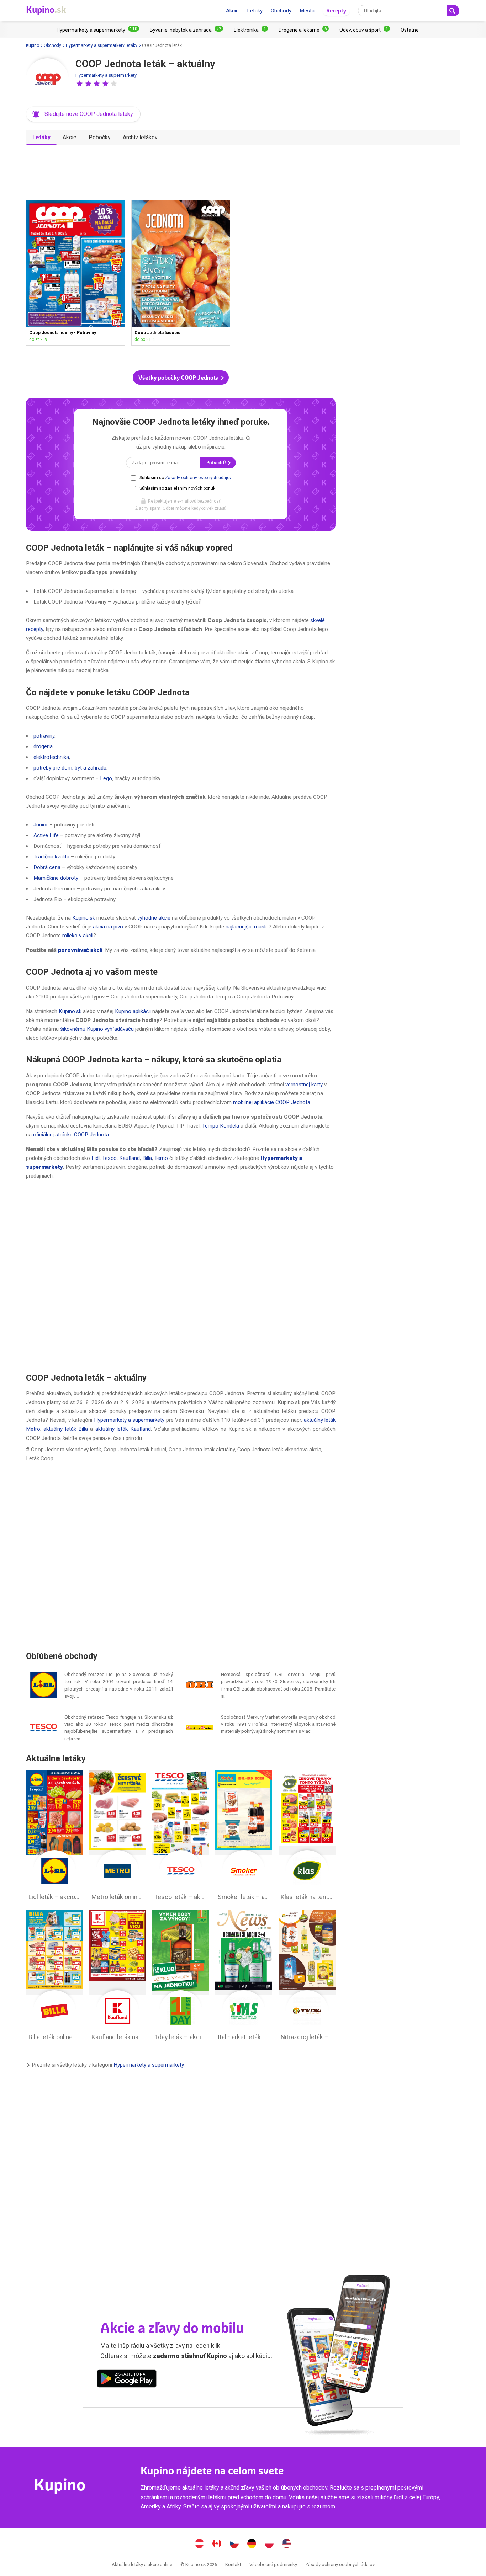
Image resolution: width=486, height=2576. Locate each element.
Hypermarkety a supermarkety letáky (102, 45)
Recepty (336, 10)
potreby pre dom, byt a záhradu (70, 768)
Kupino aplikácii (133, 1011)
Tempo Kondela (221, 1126)
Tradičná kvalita (51, 857)
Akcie (232, 11)
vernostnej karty (304, 1085)
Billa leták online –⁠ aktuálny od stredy (54, 1977)
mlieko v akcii (78, 936)
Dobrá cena (47, 867)
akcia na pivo (108, 927)
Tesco (109, 1158)
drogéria (43, 746)
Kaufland (130, 1158)
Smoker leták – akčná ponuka (244, 1837)
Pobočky (100, 137)
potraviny (44, 736)
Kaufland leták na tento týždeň (118, 1977)
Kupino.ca (217, 2544)
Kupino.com (287, 2544)
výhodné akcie (154, 918)
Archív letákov (140, 137)
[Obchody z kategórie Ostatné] (410, 30)
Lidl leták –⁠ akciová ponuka (54, 1837)
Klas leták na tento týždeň (307, 1837)
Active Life (46, 835)
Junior (41, 825)
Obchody (281, 11)
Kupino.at (200, 2544)
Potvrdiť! (217, 463)
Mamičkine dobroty (56, 878)
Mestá (307, 11)
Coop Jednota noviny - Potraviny (75, 273)
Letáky (255, 11)
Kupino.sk (84, 918)
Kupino (33, 45)
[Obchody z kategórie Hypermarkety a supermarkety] (98, 30)
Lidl (96, 1158)
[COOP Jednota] (47, 80)
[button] (80, 84)
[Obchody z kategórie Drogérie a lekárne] (304, 30)
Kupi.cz (234, 2544)
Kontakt (233, 2564)
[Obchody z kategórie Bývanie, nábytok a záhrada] (186, 30)
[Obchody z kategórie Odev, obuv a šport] (365, 30)
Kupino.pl (269, 2544)
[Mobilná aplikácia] (127, 2380)
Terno (161, 1158)
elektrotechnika (51, 757)
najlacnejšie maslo (247, 927)
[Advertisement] (181, 170)
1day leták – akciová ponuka (181, 1977)
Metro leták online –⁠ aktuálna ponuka (118, 1837)
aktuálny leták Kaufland (123, 1429)
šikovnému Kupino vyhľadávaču (97, 1029)
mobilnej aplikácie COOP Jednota (272, 1102)
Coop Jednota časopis (181, 273)
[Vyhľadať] (453, 11)
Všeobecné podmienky (273, 2564)
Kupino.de (252, 2544)
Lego (106, 778)
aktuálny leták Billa (66, 1429)
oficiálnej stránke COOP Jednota (71, 1135)
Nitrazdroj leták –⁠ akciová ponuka (307, 1977)
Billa (147, 1158)
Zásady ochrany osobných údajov (198, 478)
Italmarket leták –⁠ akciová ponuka (244, 1977)
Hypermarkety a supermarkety (106, 75)
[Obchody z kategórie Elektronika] (251, 30)
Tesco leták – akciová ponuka (181, 1837)
